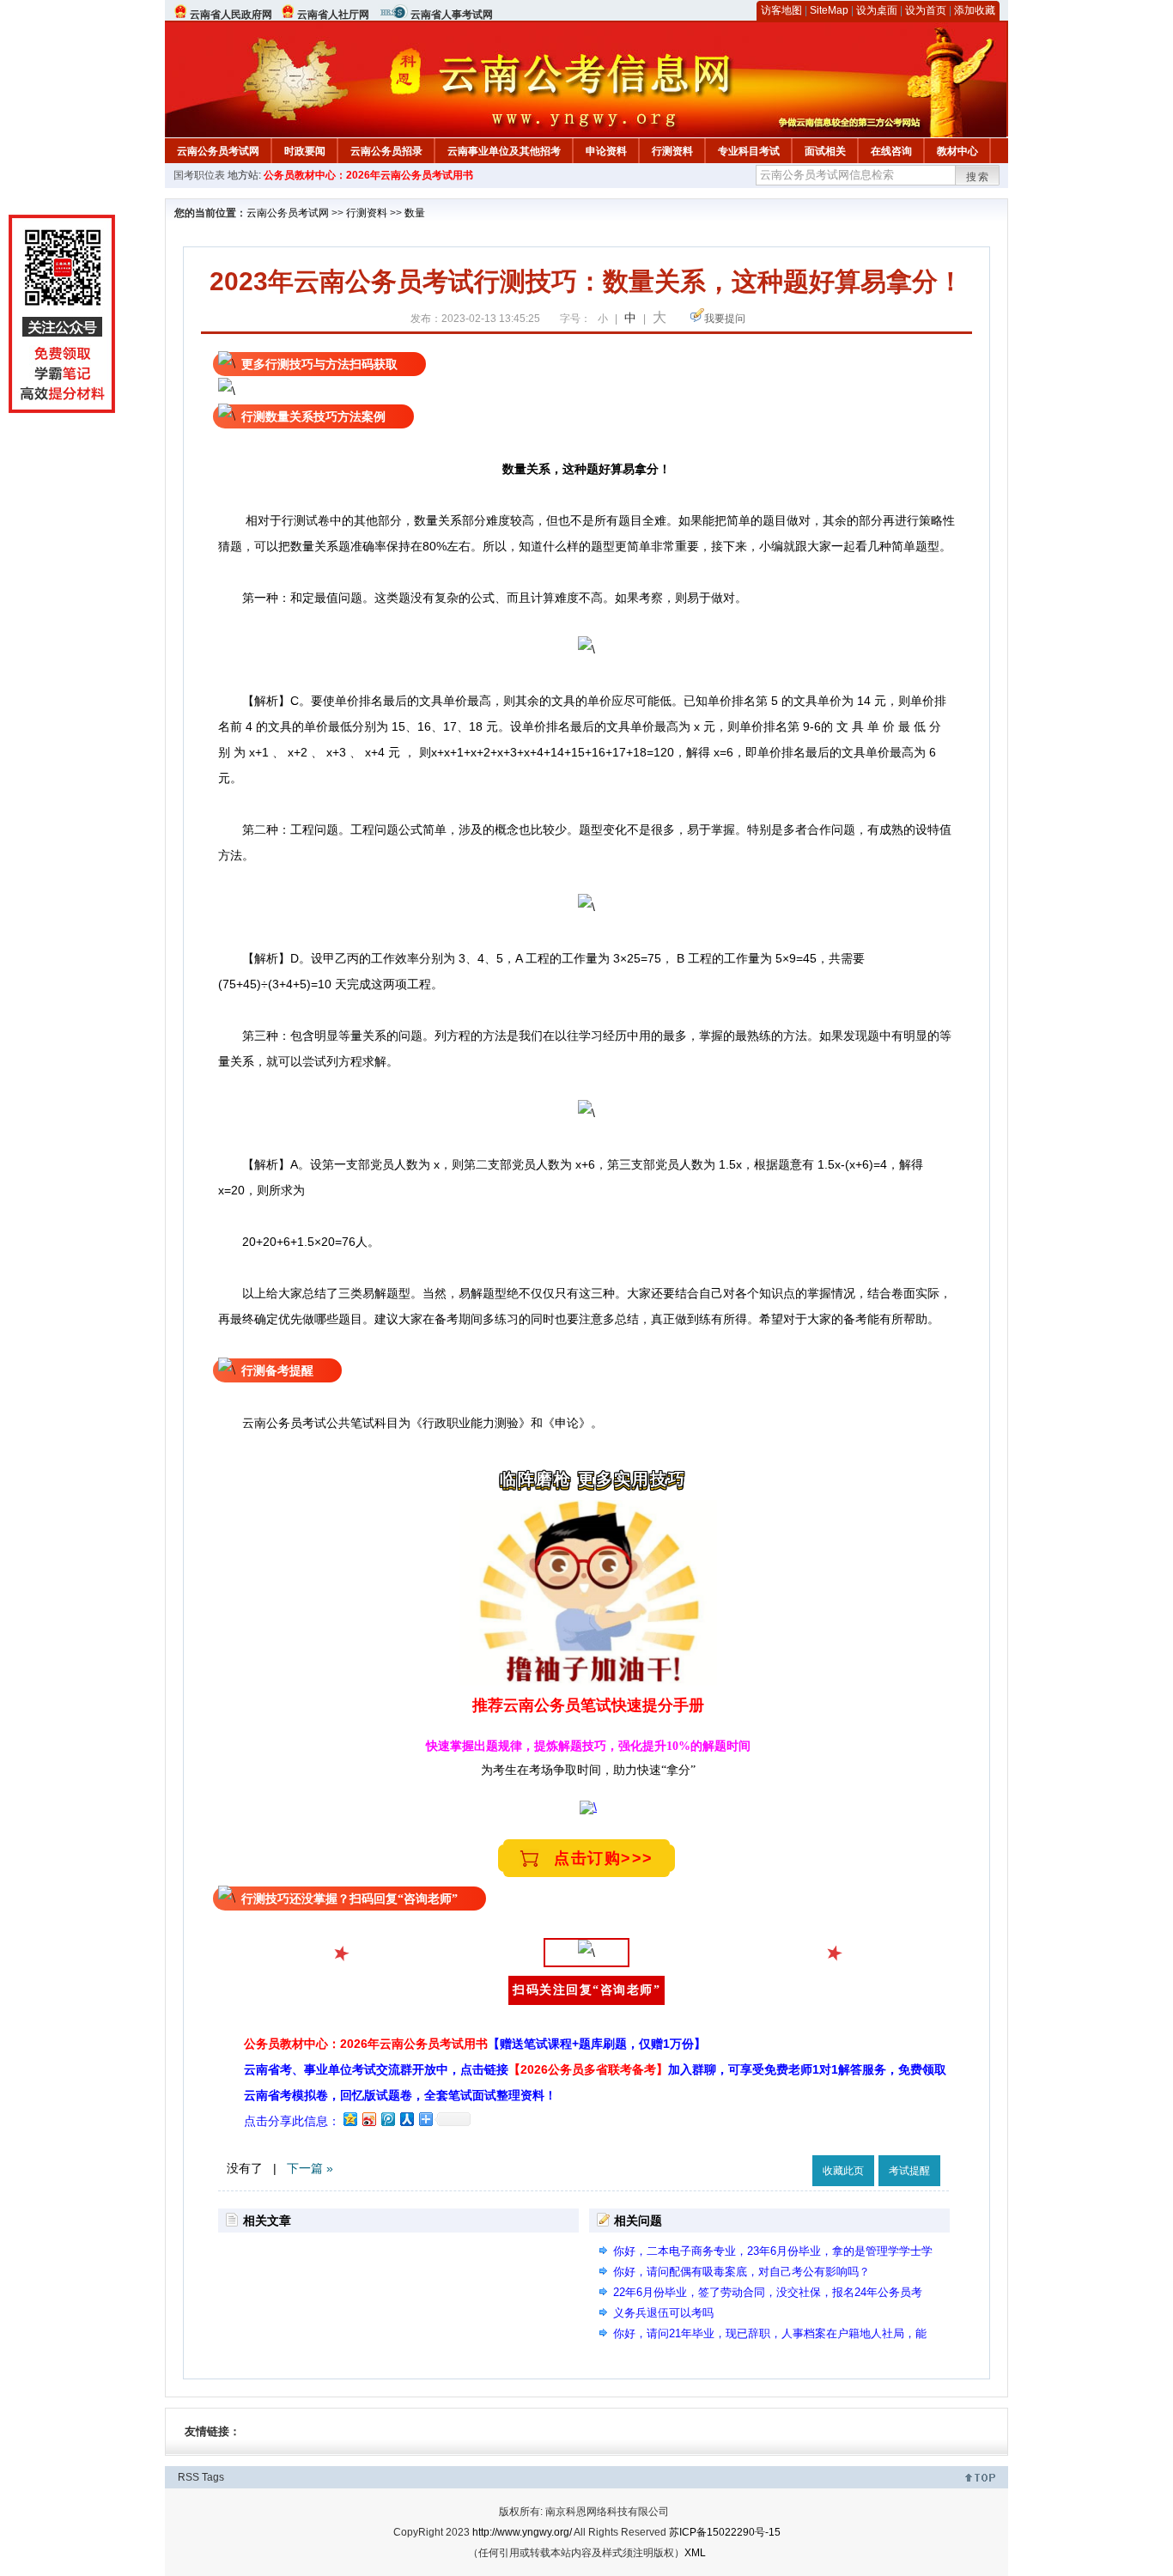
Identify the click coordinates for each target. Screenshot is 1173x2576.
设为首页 (926, 10)
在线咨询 (891, 151)
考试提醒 (909, 2171)
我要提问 (725, 319)
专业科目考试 (749, 151)
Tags (213, 2477)
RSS (188, 2477)
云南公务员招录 (386, 151)
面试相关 (825, 151)
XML (695, 2553)
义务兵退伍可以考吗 (663, 2313)
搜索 (978, 177)
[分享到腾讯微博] (387, 2119)
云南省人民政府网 (231, 15)
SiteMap (829, 10)
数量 (415, 213)
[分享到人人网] (406, 2119)
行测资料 (672, 151)
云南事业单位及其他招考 (504, 151)
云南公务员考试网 (218, 151)
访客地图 (781, 10)
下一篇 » (310, 2168)
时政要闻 (305, 151)
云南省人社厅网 (333, 15)
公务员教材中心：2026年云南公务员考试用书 (368, 175)
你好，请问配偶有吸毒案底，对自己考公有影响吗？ (741, 2272)
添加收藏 (975, 10)
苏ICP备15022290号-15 (725, 2532)
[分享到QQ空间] (349, 2119)
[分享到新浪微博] (368, 2119)
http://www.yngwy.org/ (522, 2532)
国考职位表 (199, 175)
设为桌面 (877, 10)
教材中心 (957, 151)
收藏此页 (843, 2171)
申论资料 (606, 151)
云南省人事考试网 (452, 15)
